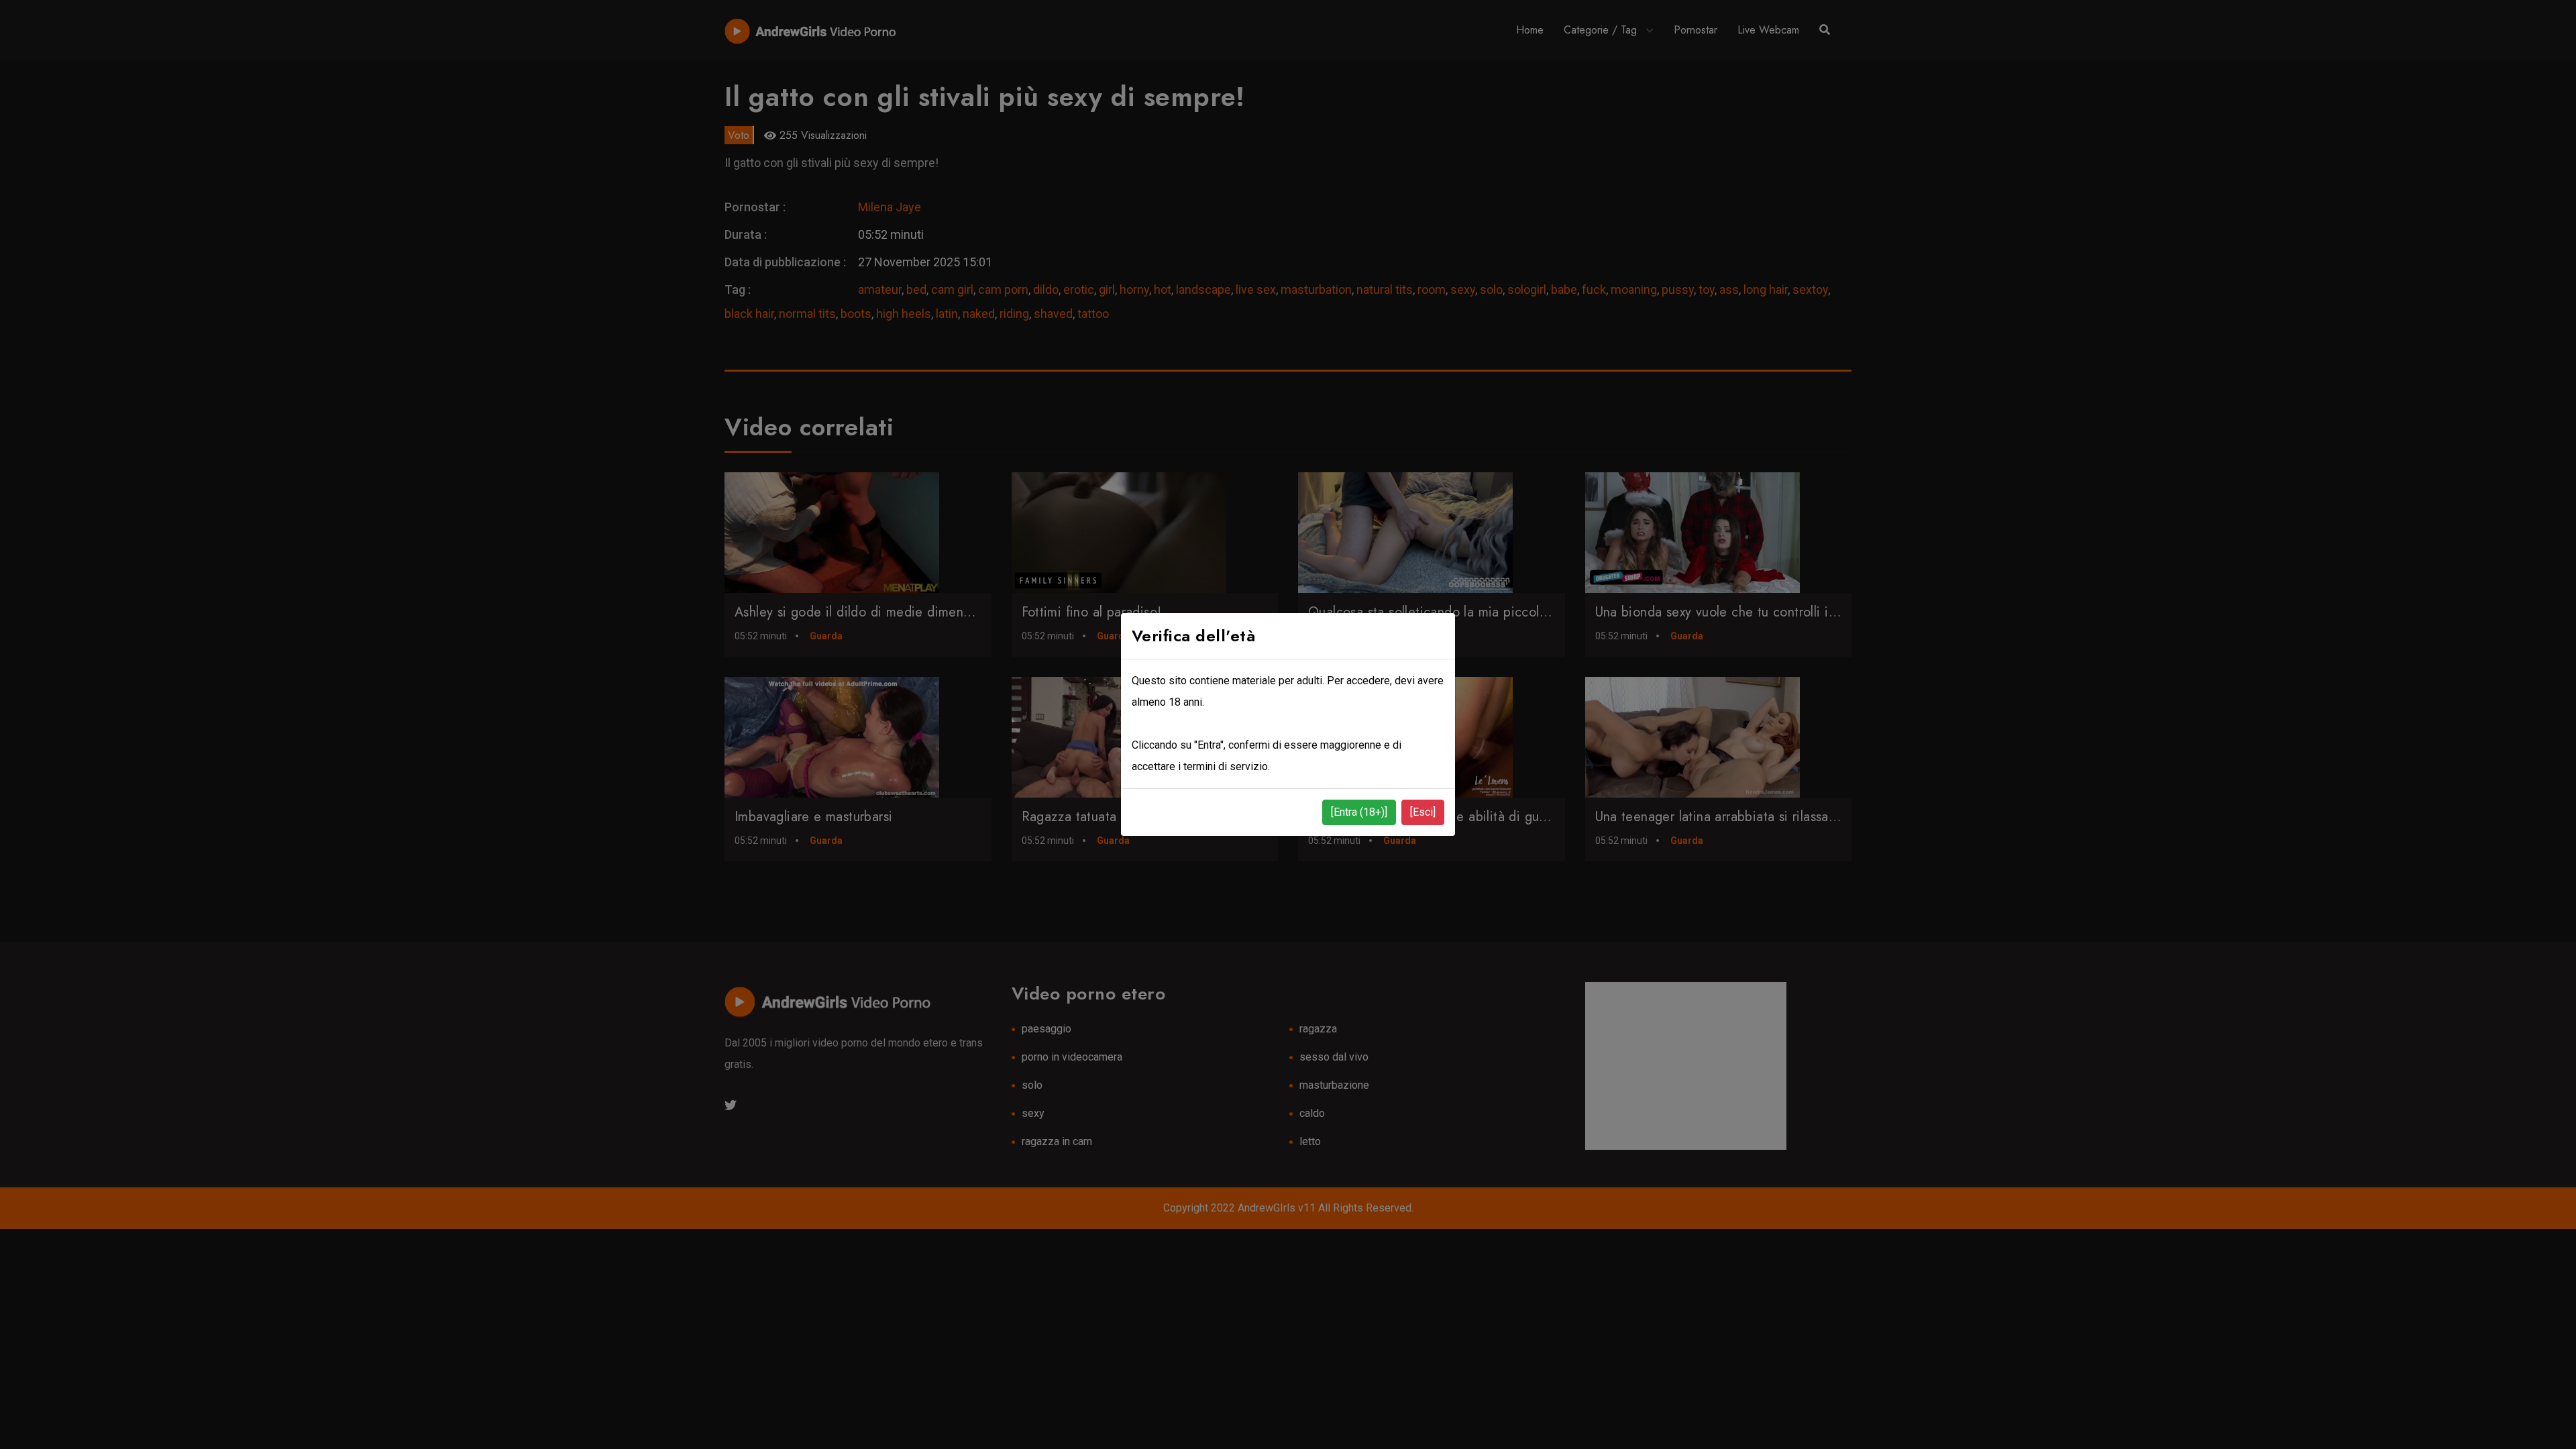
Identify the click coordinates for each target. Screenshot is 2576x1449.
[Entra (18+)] (1359, 812)
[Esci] (1423, 812)
